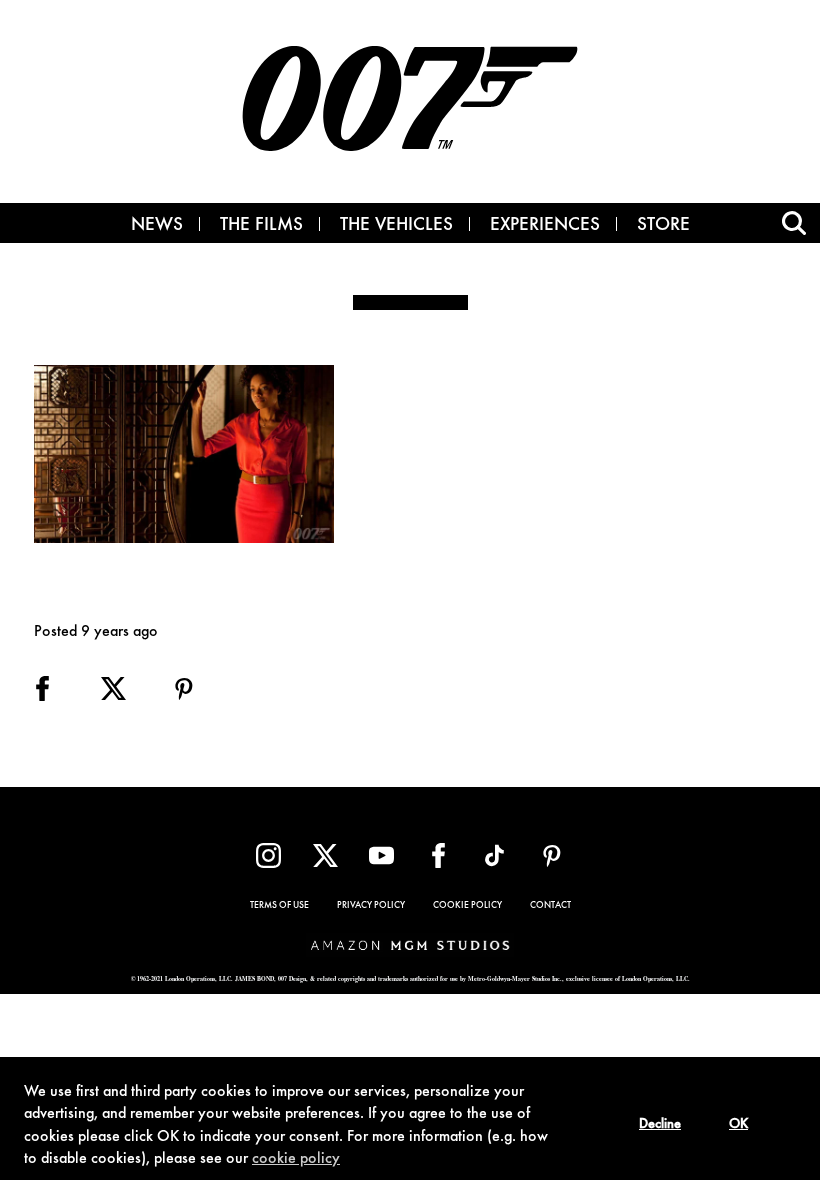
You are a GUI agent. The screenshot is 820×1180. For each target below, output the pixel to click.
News (157, 226)
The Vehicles (396, 226)
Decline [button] (660, 1125)
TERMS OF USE (279, 906)
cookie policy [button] (296, 1159)
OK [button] (738, 1125)
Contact (550, 906)
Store (663, 226)
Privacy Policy (371, 906)
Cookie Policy (467, 906)
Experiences (545, 226)
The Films (261, 226)
